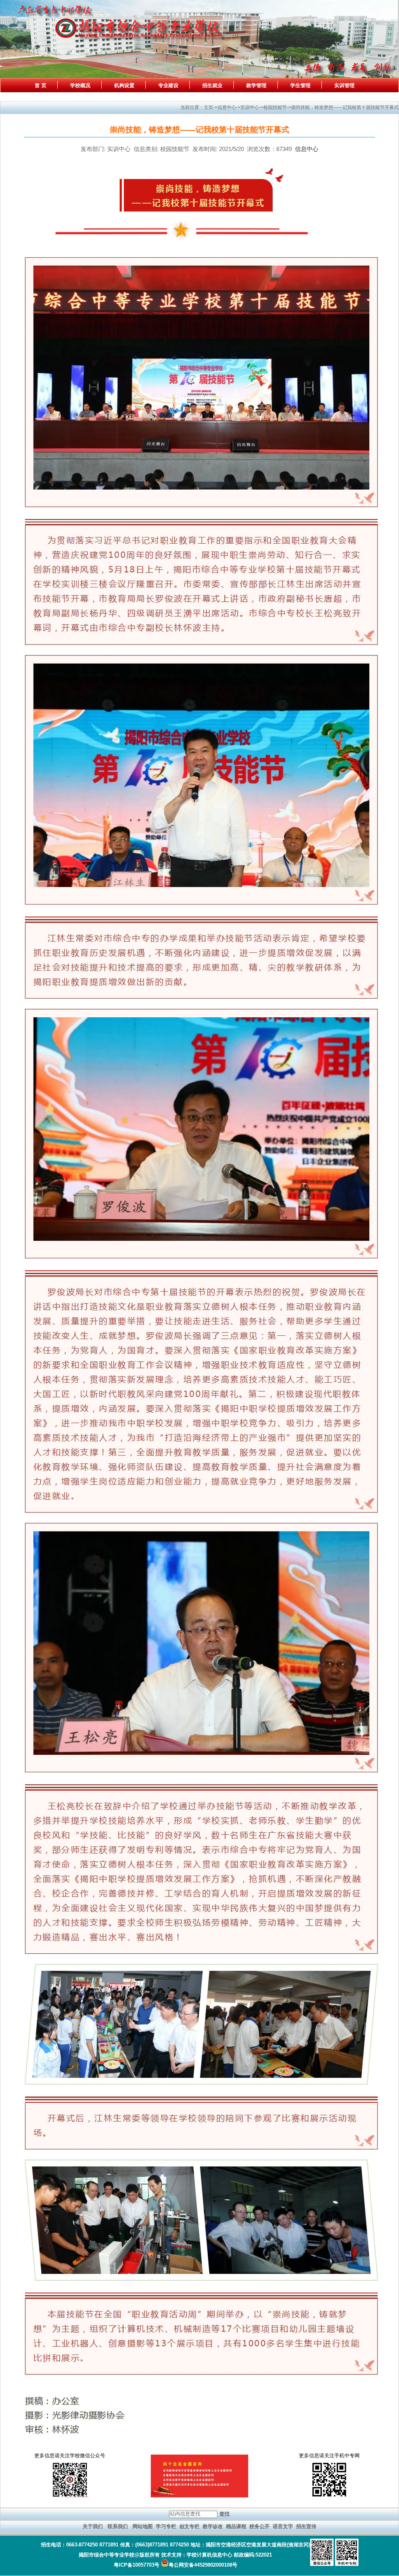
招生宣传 (306, 2526)
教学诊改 (213, 2526)
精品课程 (236, 2526)
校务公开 (260, 2526)
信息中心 (307, 149)
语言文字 (283, 2526)
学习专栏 (166, 2526)
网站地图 (143, 2526)
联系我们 (118, 2526)
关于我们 (93, 2526)
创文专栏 (189, 2526)
